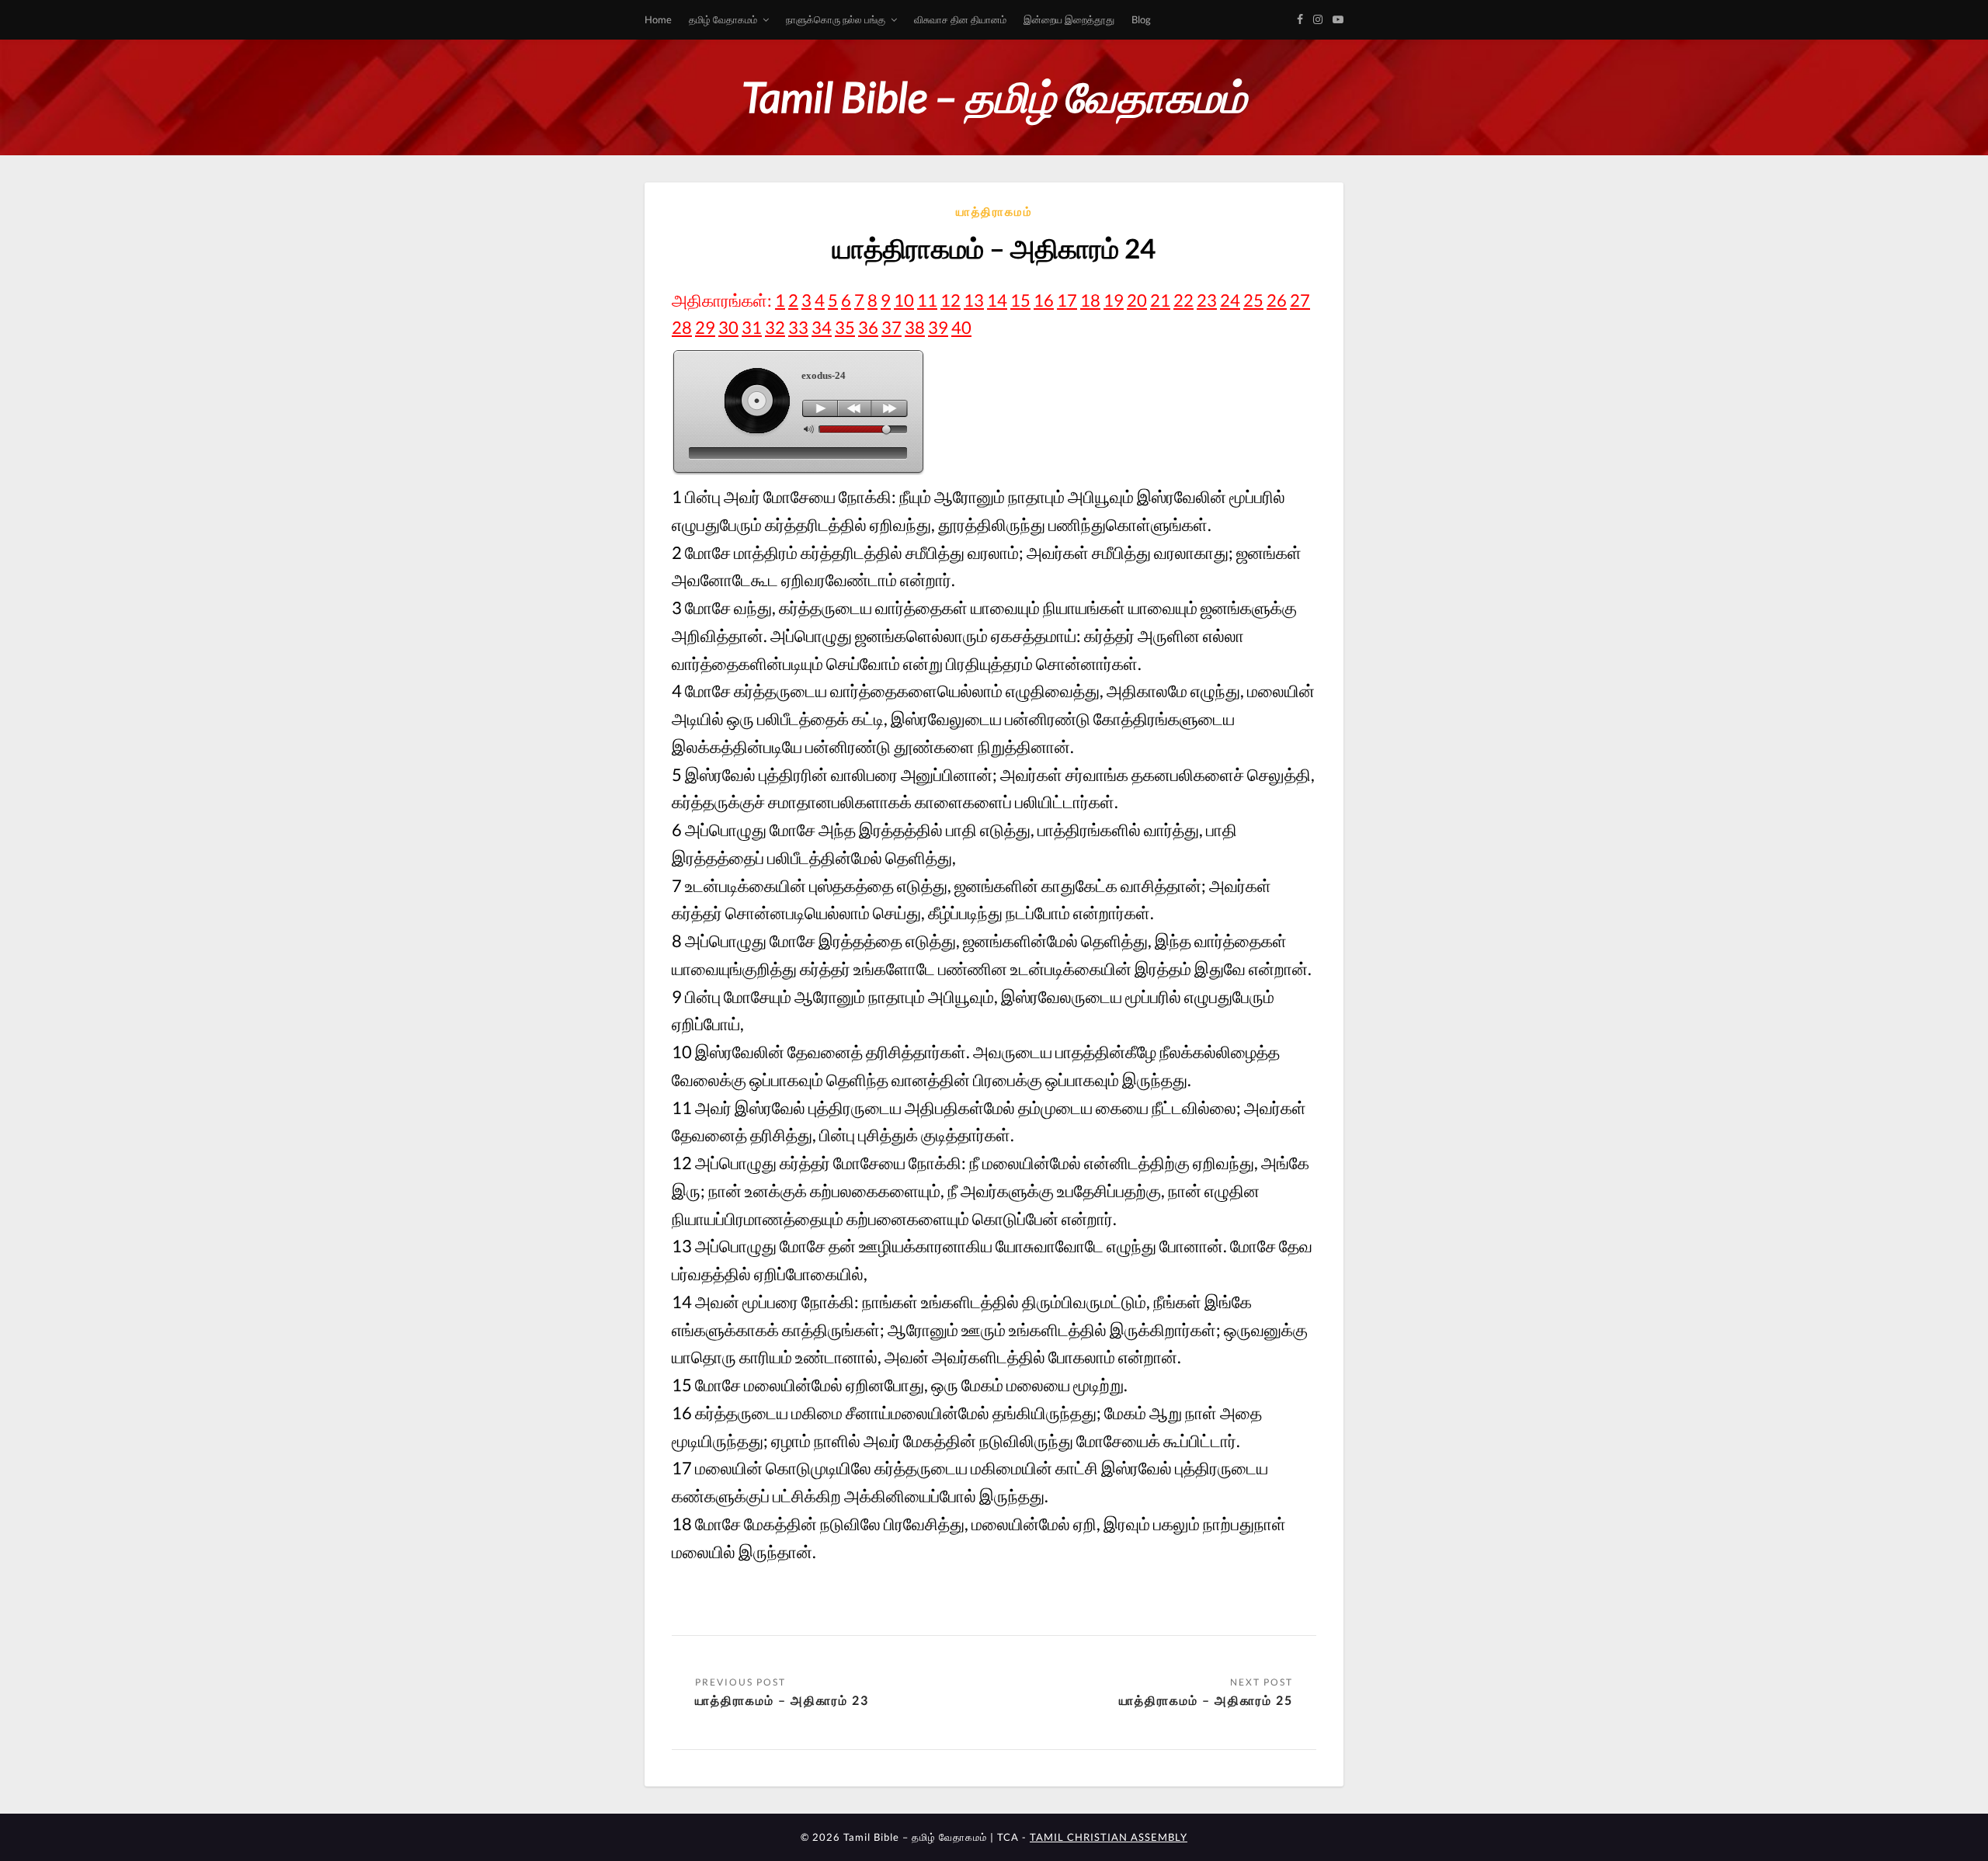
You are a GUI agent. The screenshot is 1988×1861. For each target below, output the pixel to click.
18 (1090, 300)
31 (752, 327)
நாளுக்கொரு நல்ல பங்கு (836, 19)
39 (938, 327)
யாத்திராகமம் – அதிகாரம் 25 (1206, 1700)
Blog (1141, 19)
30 (728, 327)
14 (997, 300)
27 (1300, 300)
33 (798, 327)
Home (658, 19)
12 (951, 300)
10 (904, 300)
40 (961, 327)
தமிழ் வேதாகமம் (723, 19)
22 (1183, 300)
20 (1137, 300)
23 (1207, 300)
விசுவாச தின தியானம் (960, 19)
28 (682, 327)
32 (775, 327)
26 (1277, 300)
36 (868, 327)
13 (974, 300)
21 (1160, 300)
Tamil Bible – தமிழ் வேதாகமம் (994, 97)
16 (1044, 300)
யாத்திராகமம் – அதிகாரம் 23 (782, 1700)
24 (1230, 300)
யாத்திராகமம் (994, 211)
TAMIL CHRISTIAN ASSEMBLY (1109, 1837)
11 (927, 300)
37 (891, 327)
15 (1020, 300)
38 (915, 327)
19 (1114, 300)
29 (705, 327)
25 (1253, 300)
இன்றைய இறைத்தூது (1069, 19)
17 (1067, 300)
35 (845, 327)
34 (822, 327)
